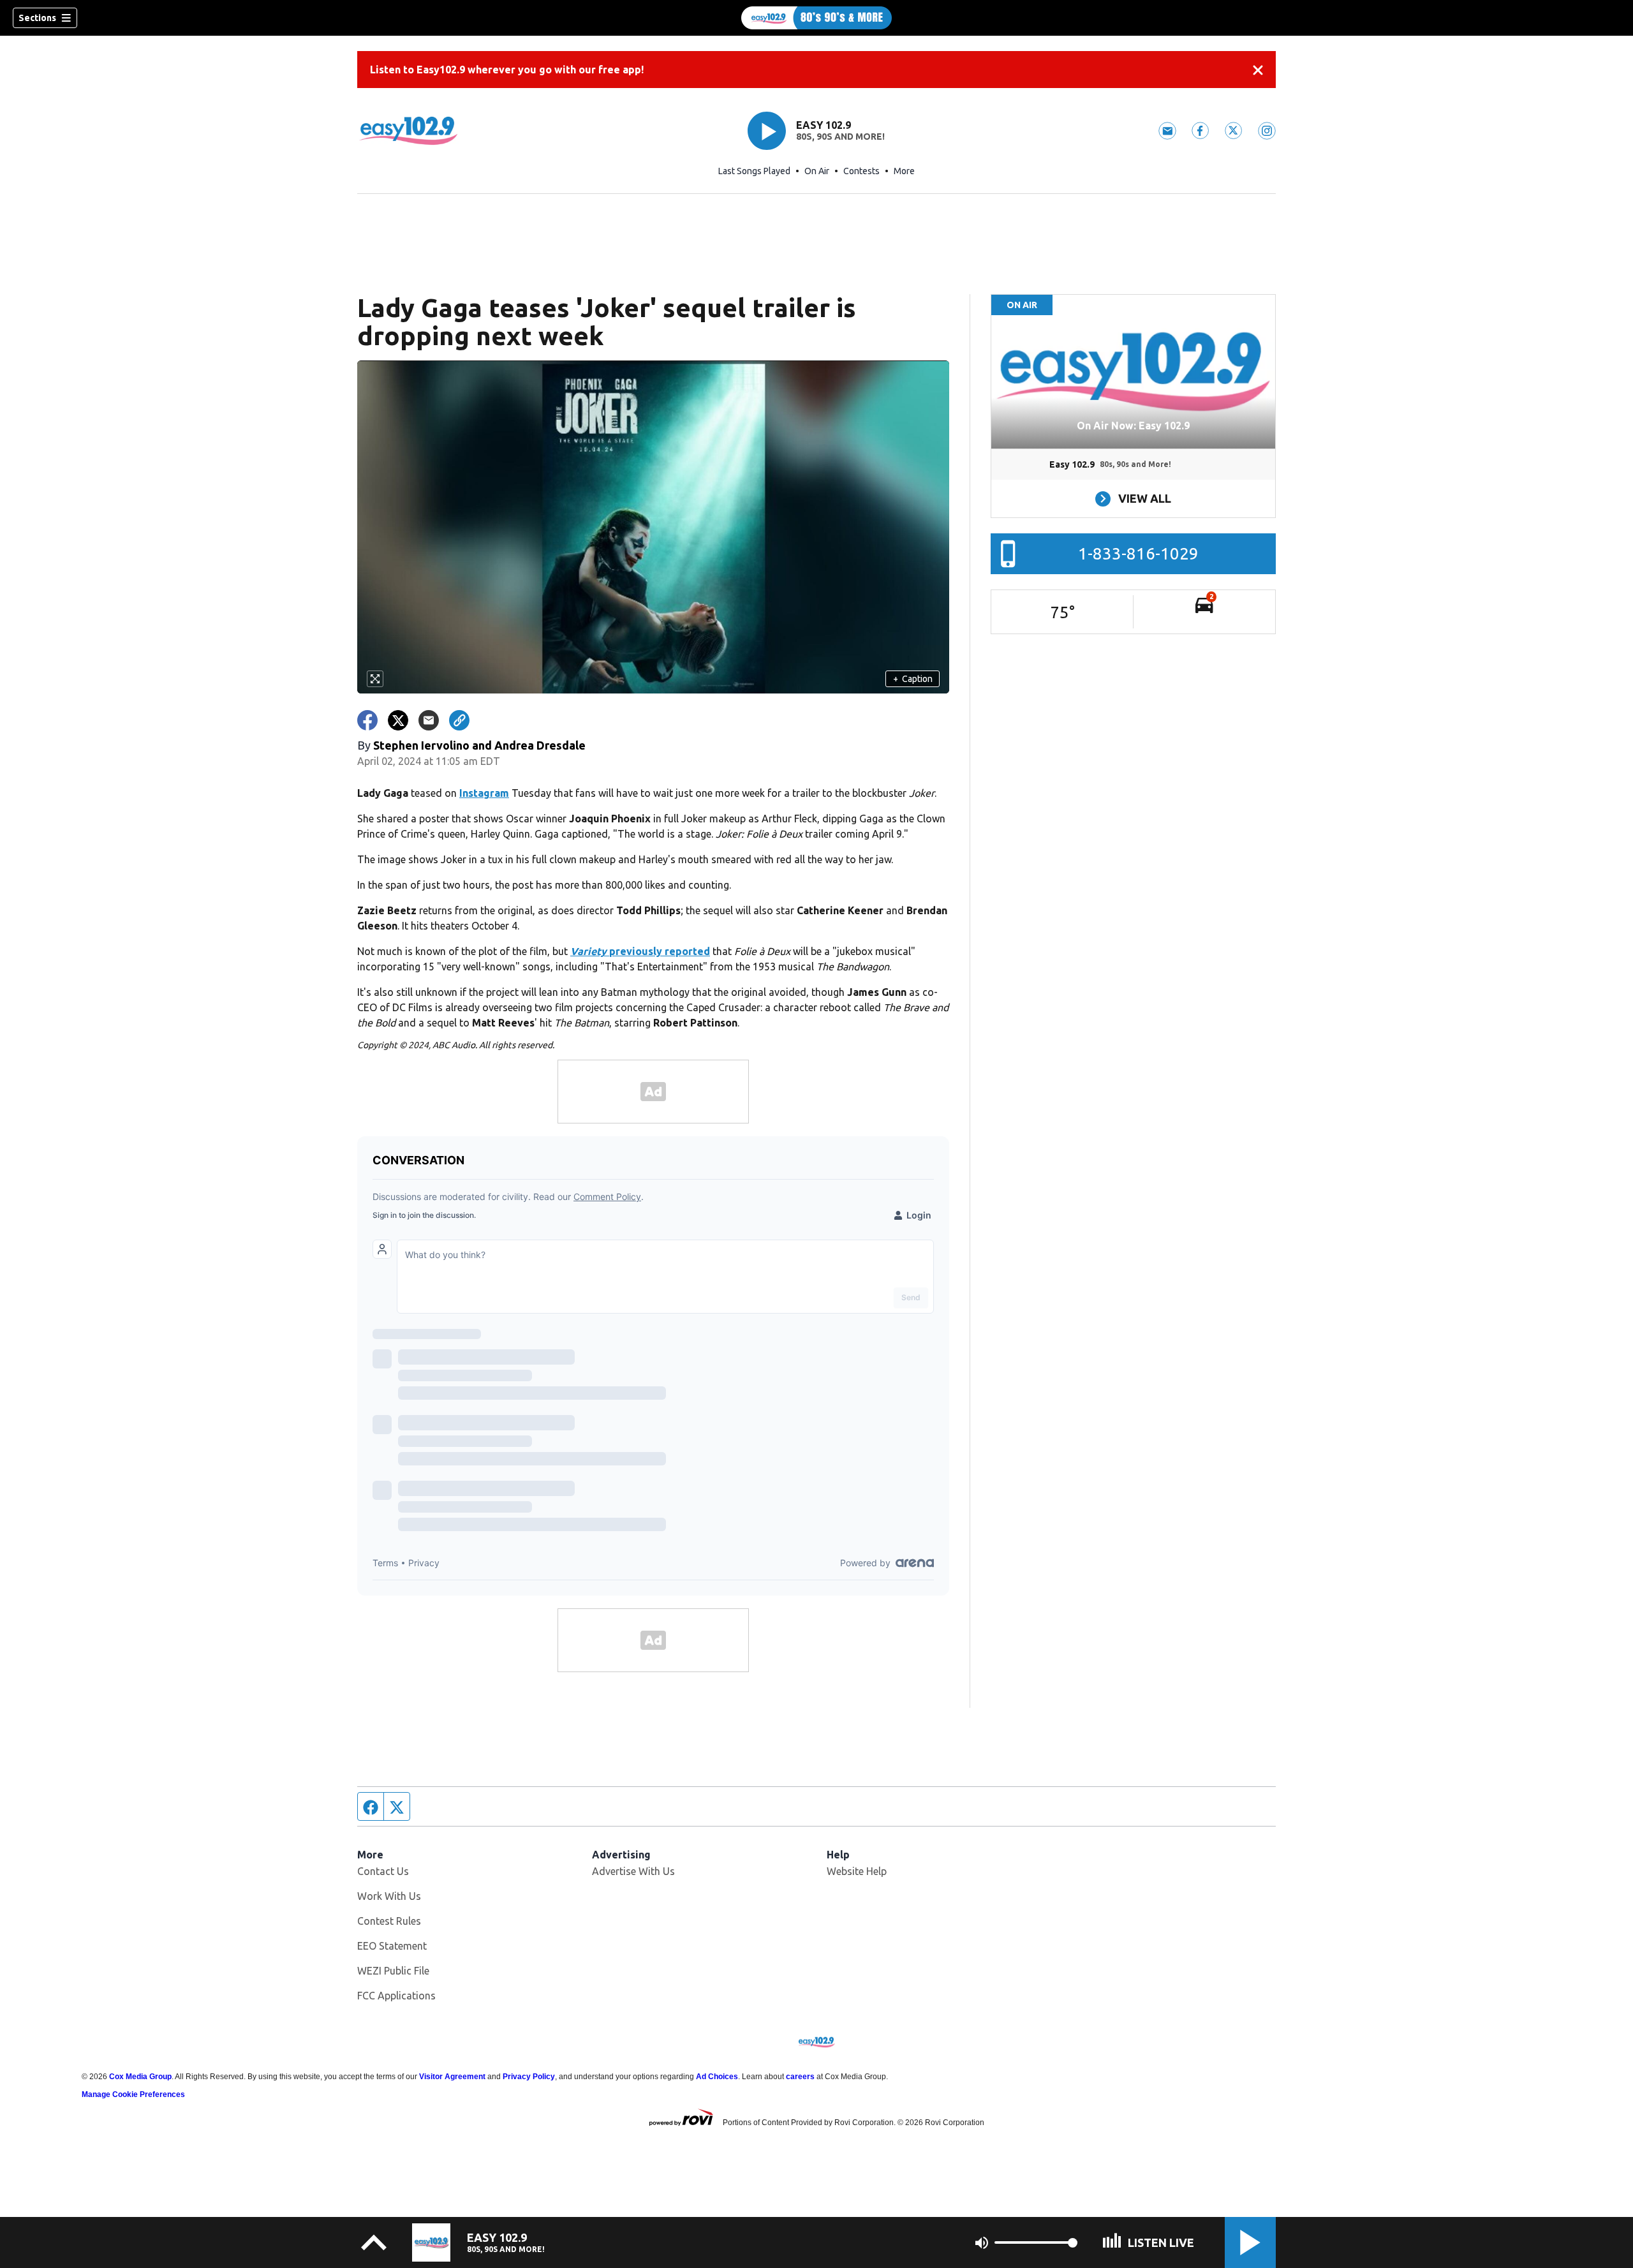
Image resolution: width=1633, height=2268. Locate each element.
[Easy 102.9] (816, 18)
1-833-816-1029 (1138, 553)
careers (800, 2077)
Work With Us (389, 1896)
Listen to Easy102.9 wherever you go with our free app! (507, 70)
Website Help (857, 1871)
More (904, 171)
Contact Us (383, 1871)
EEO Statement (392, 1946)
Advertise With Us (633, 1871)
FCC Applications (396, 1996)
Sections (37, 18)
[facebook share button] (367, 720)
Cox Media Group (140, 2077)
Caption (913, 679)
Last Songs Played (754, 171)
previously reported (640, 951)
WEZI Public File (393, 1971)
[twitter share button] (398, 720)
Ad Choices (717, 2077)
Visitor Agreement (452, 2077)
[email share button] (429, 720)
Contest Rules (389, 1921)
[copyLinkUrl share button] (459, 720)
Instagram (484, 793)
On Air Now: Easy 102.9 (1133, 426)
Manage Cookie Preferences (133, 2094)
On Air (817, 171)
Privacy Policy (529, 2077)
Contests (861, 171)
